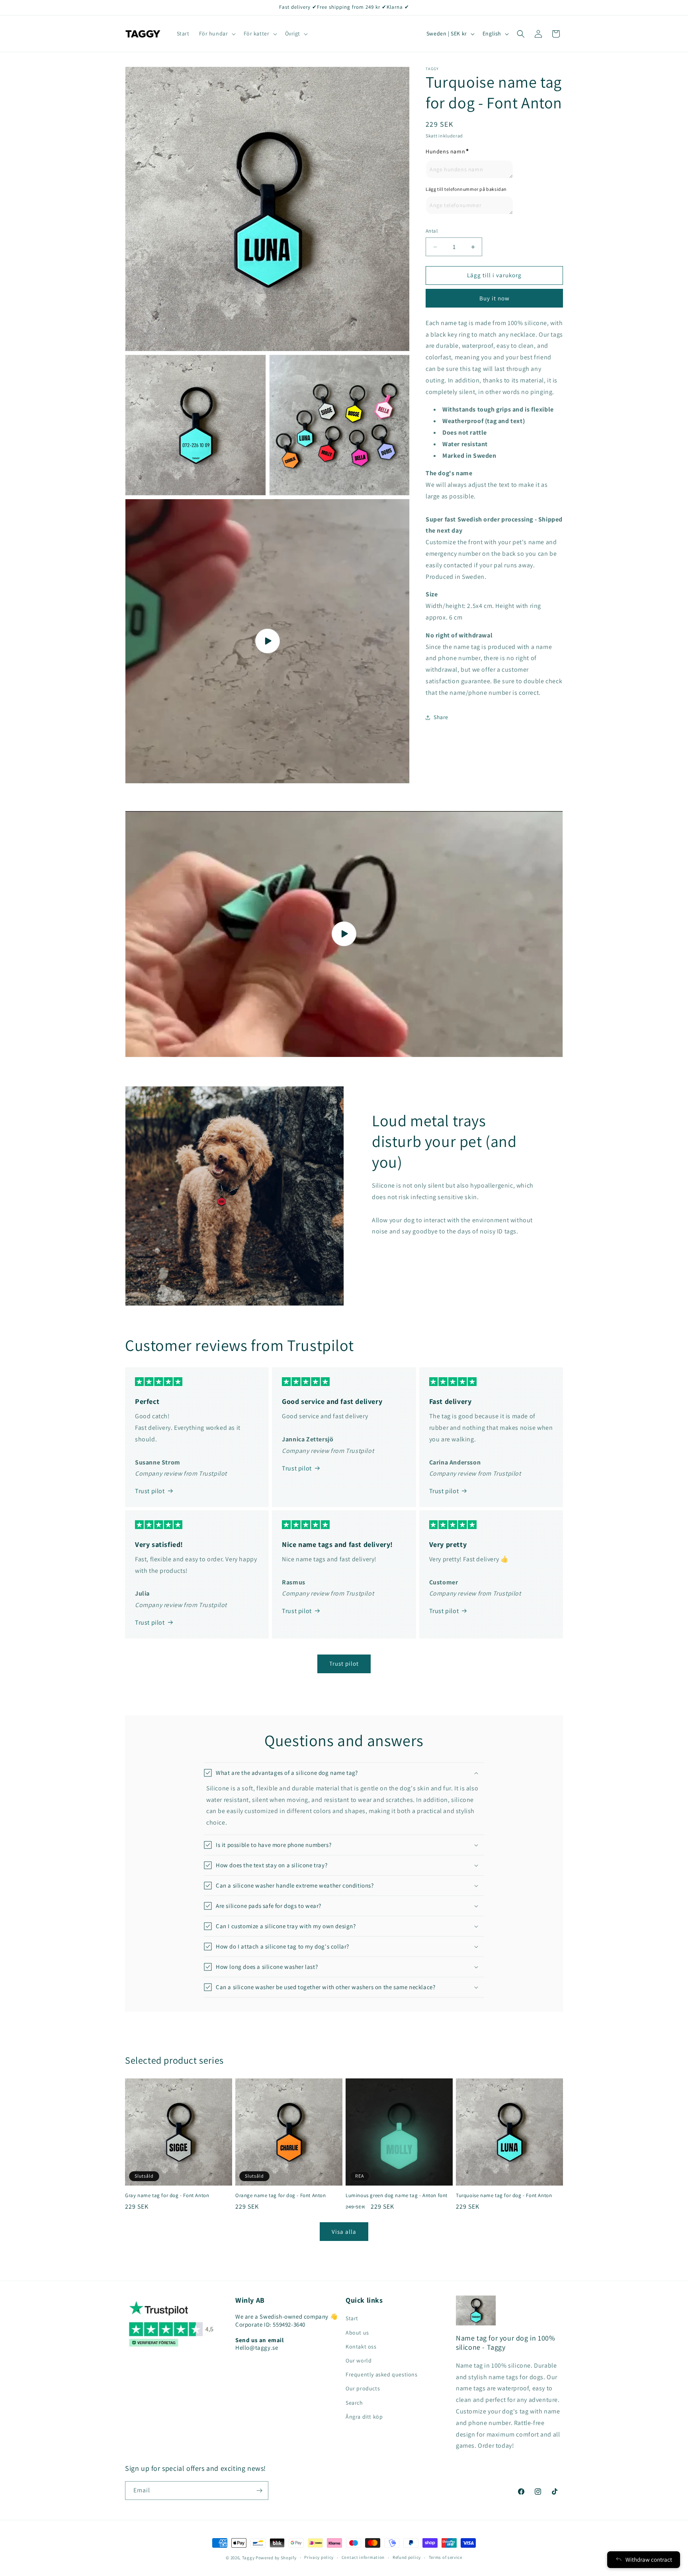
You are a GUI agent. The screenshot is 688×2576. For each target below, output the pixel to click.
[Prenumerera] (259, 2491)
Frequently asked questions (382, 2374)
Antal (432, 231)
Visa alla (344, 2232)
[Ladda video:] (344, 934)
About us (357, 2333)
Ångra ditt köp (364, 2417)
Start (352, 2318)
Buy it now (494, 298)
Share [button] (441, 717)
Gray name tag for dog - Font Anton (167, 2196)
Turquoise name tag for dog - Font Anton (504, 2196)
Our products (363, 2388)
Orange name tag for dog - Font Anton (281, 2196)
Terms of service (446, 2557)
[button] (217, 33)
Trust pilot (150, 1491)
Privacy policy (319, 2557)
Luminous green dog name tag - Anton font (397, 2196)
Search (354, 2403)
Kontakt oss (361, 2347)
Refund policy (407, 2557)
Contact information (363, 2557)
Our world (359, 2360)
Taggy (248, 2558)
